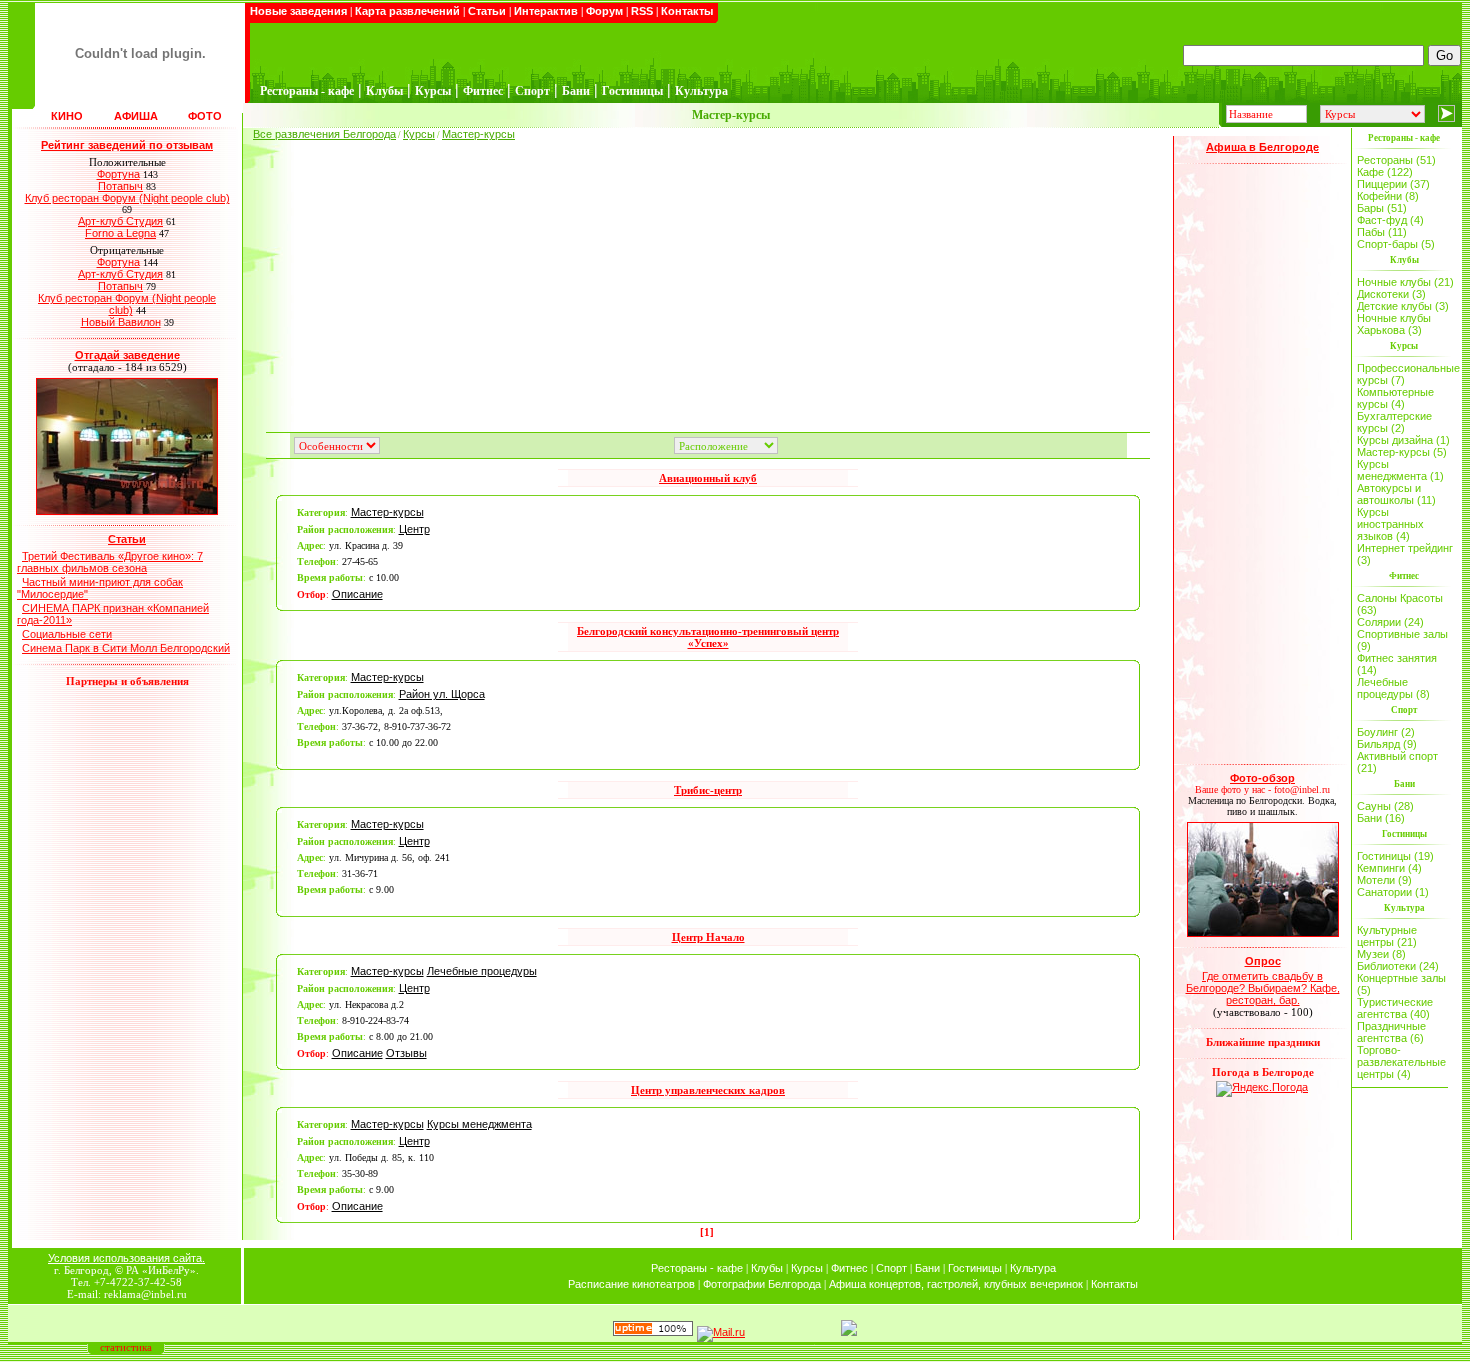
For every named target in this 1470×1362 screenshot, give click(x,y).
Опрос (1263, 961)
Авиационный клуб (708, 478)
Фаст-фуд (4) (1390, 220)
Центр (414, 529)
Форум (604, 11)
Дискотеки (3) (1391, 294)
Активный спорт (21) (1397, 762)
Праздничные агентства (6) (1391, 1032)
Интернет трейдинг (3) (1405, 554)
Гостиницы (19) (1395, 856)
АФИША (136, 116)
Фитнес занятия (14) (1397, 664)
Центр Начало (708, 937)
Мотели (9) (1384, 880)
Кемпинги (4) (1389, 868)
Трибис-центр (708, 790)
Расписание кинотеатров (631, 1284)
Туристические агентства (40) (1395, 1008)
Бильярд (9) (1387, 744)
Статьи (487, 11)
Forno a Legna (120, 233)
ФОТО (205, 116)
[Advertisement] (708, 280)
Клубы (767, 1268)
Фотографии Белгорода (762, 1284)
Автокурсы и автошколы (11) (1396, 494)
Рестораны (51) (1396, 160)
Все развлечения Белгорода (324, 134)
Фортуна (118, 174)
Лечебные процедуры (482, 971)
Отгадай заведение (127, 355)
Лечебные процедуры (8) (1393, 688)
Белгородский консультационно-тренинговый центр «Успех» (708, 637)
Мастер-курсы (478, 134)
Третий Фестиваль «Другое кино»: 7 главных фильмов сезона (110, 562)
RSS (642, 11)
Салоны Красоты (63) (1400, 604)
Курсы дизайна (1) (1403, 440)
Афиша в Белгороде (1262, 147)
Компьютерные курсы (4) (1395, 398)
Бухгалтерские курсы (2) (1394, 422)
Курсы (419, 134)
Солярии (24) (1390, 622)
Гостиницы (975, 1268)
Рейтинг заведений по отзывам (127, 145)
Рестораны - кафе (697, 1268)
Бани (927, 1268)
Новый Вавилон (121, 322)
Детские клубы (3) (1403, 306)
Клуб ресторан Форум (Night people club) (127, 198)
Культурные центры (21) (1387, 936)
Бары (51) (1382, 208)
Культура (1033, 1268)
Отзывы (406, 1053)
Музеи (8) (1381, 954)
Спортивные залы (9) (1402, 640)
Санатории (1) (1393, 892)
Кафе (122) (1385, 172)
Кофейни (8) (1388, 196)
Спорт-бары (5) (1396, 244)
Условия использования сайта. (126, 1258)
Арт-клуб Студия (120, 221)
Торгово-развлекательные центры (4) (1401, 1062)
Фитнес (849, 1268)
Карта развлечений (407, 11)
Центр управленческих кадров (708, 1090)
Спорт (891, 1268)
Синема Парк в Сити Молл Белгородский (126, 648)
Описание (357, 594)
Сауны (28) (1385, 806)
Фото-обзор (1262, 778)
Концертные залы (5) (1401, 984)
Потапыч (120, 186)
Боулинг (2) (1386, 732)
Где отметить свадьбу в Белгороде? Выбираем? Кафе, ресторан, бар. (1263, 988)
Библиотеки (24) (1398, 966)
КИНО (67, 116)
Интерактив (546, 11)
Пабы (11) (1382, 232)
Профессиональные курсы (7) (1406, 374)
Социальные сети (67, 634)
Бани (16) (1381, 818)
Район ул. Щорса (442, 694)
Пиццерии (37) (1393, 184)
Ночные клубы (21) (1405, 282)
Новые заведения (298, 11)
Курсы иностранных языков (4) (1390, 524)
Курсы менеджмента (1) (1400, 470)
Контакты (687, 11)
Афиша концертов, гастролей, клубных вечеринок (956, 1284)
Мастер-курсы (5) (1402, 452)
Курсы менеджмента (479, 1124)
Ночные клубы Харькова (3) (1394, 324)
